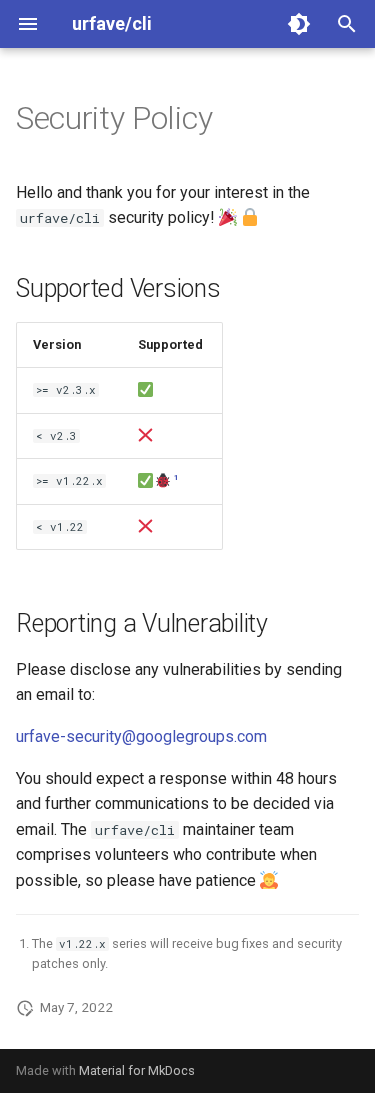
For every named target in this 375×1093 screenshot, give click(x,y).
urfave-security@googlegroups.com (141, 736)
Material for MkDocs (137, 1070)
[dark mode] (299, 24)
